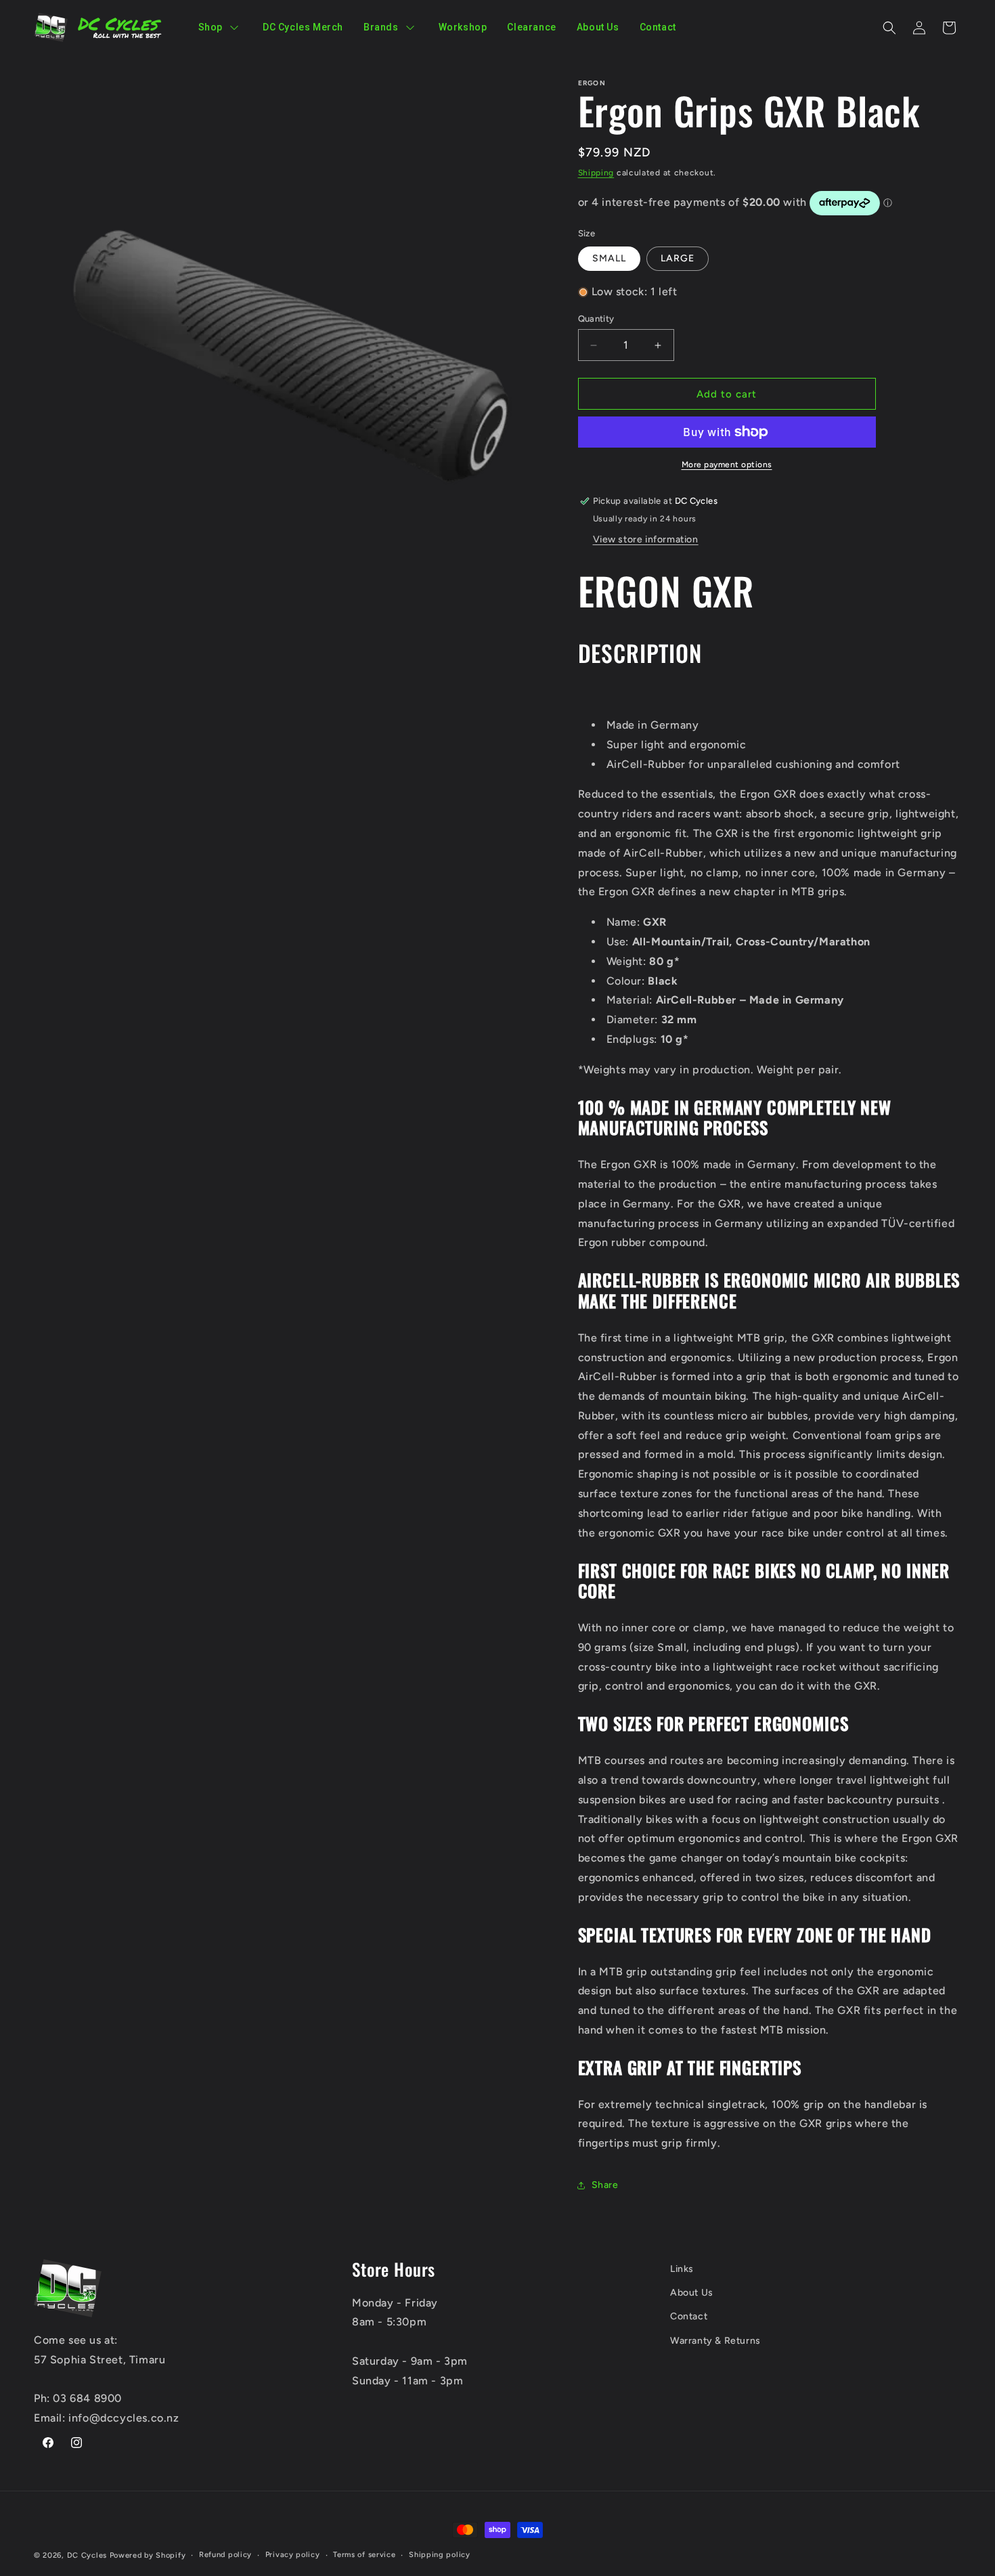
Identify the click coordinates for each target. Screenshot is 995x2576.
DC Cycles (87, 2555)
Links (682, 2269)
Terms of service (364, 2555)
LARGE (678, 258)
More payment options (727, 465)
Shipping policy (440, 2555)
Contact (689, 2316)
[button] (889, 28)
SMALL (609, 258)
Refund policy (225, 2555)
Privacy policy (293, 2555)
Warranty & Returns (715, 2341)
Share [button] (605, 2185)
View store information (646, 539)
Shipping (596, 173)
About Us (692, 2293)
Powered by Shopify (148, 2555)
